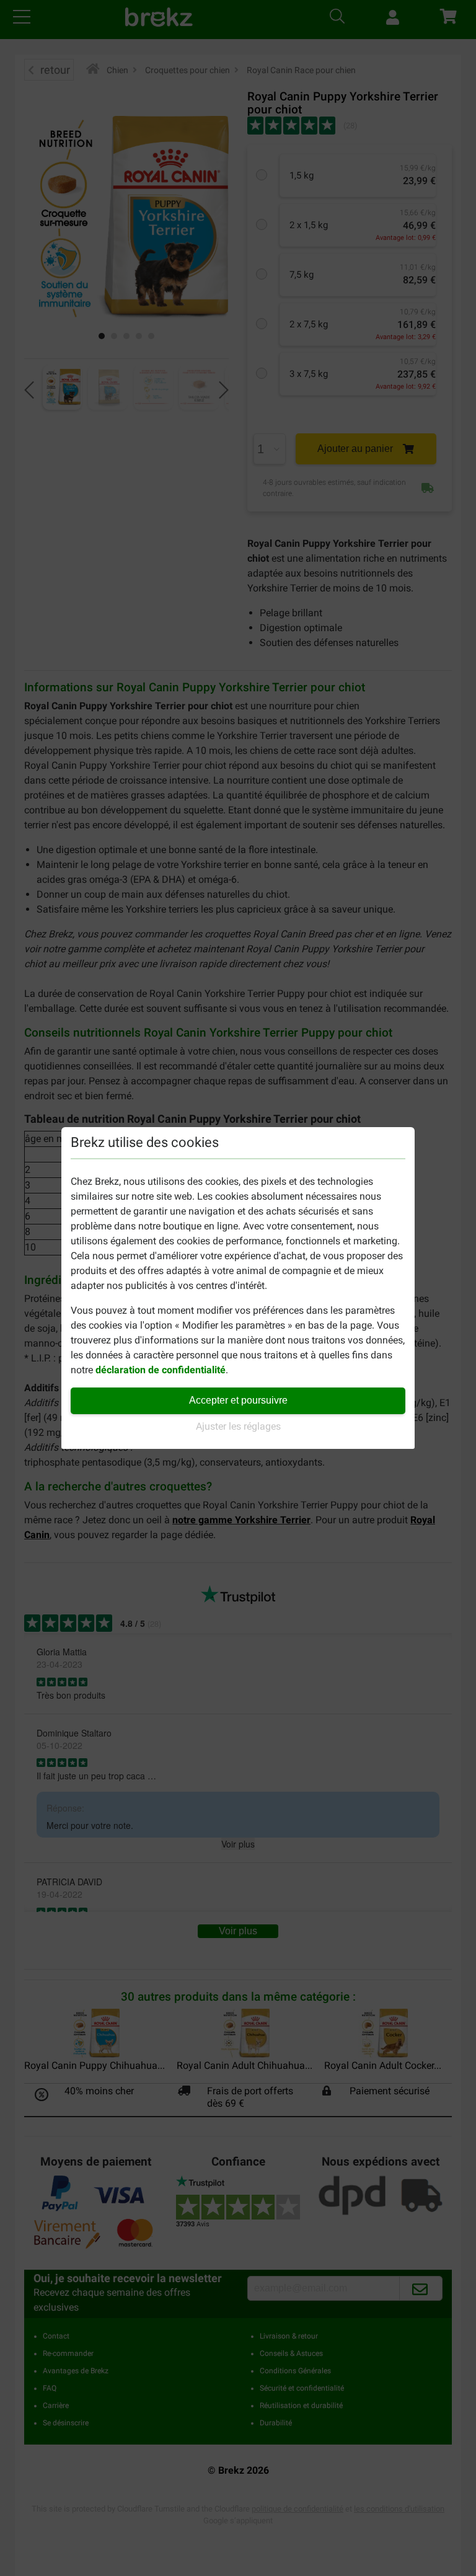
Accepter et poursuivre (238, 1400)
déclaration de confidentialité (161, 1370)
